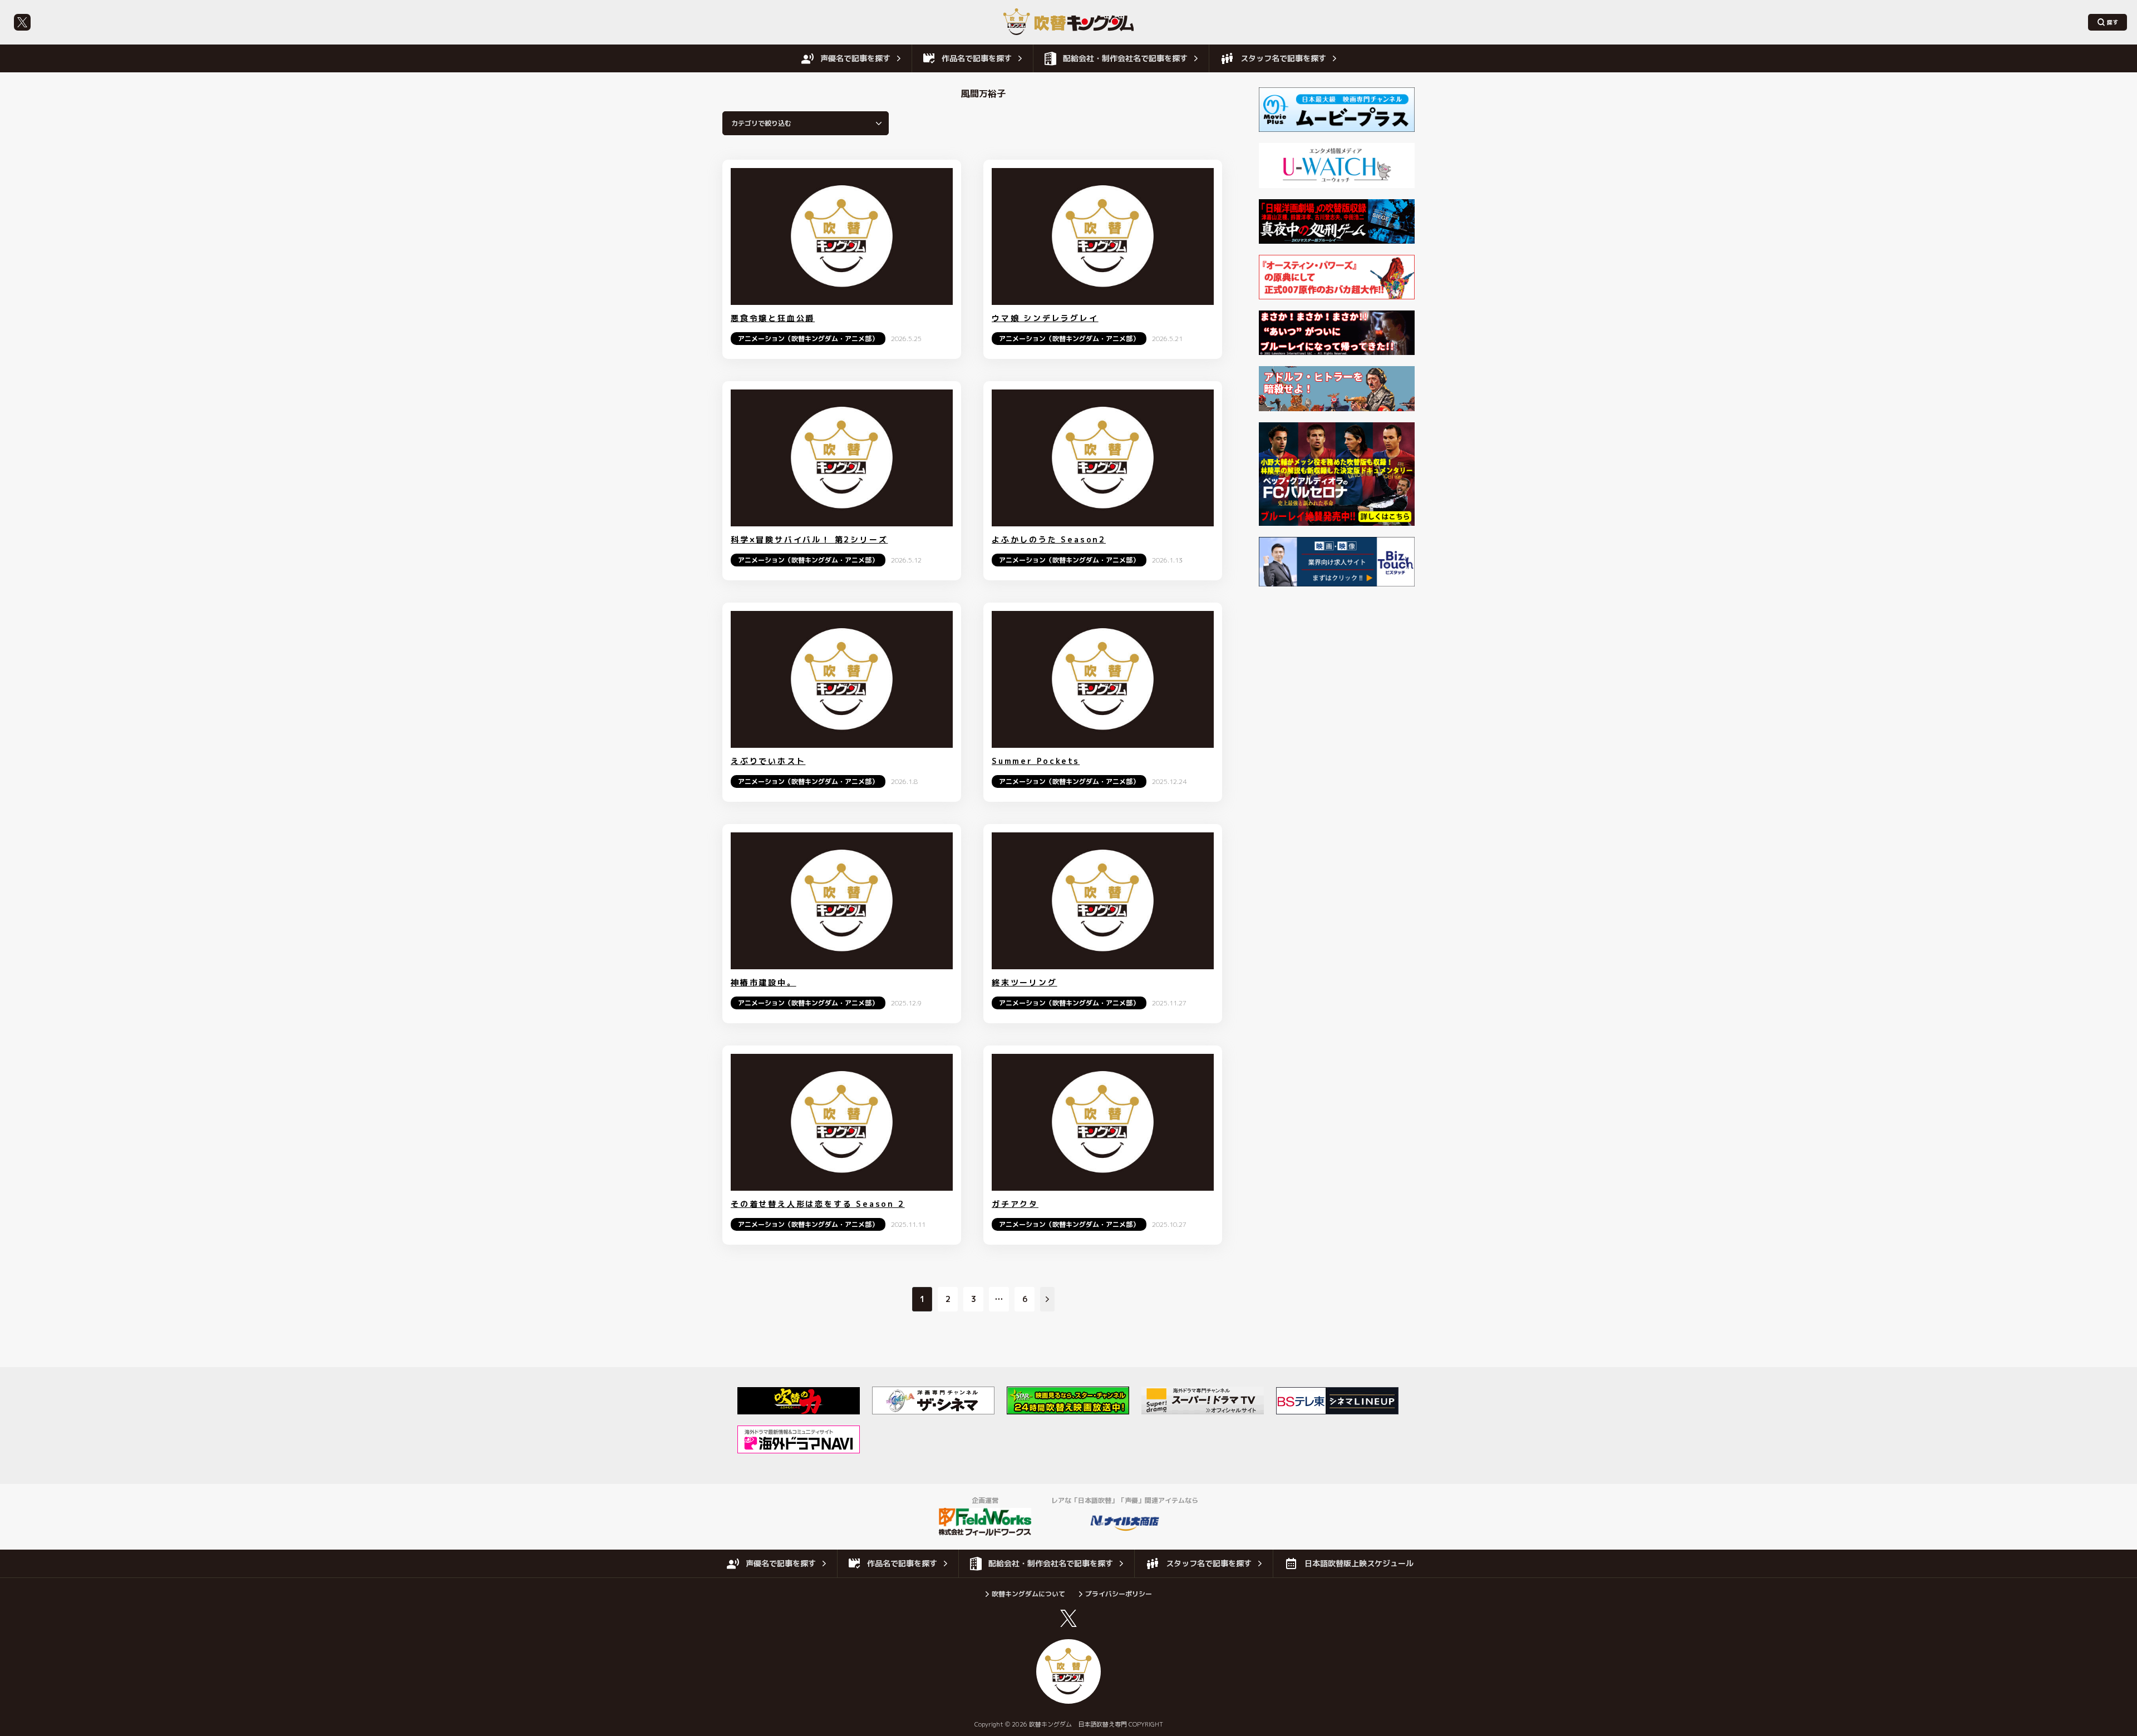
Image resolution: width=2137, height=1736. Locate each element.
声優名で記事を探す (855, 58)
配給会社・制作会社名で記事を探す (1125, 58)
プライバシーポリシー (1119, 1594)
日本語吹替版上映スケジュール (1359, 1563)
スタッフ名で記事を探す (1283, 58)
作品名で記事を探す (977, 58)
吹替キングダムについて (1028, 1594)
